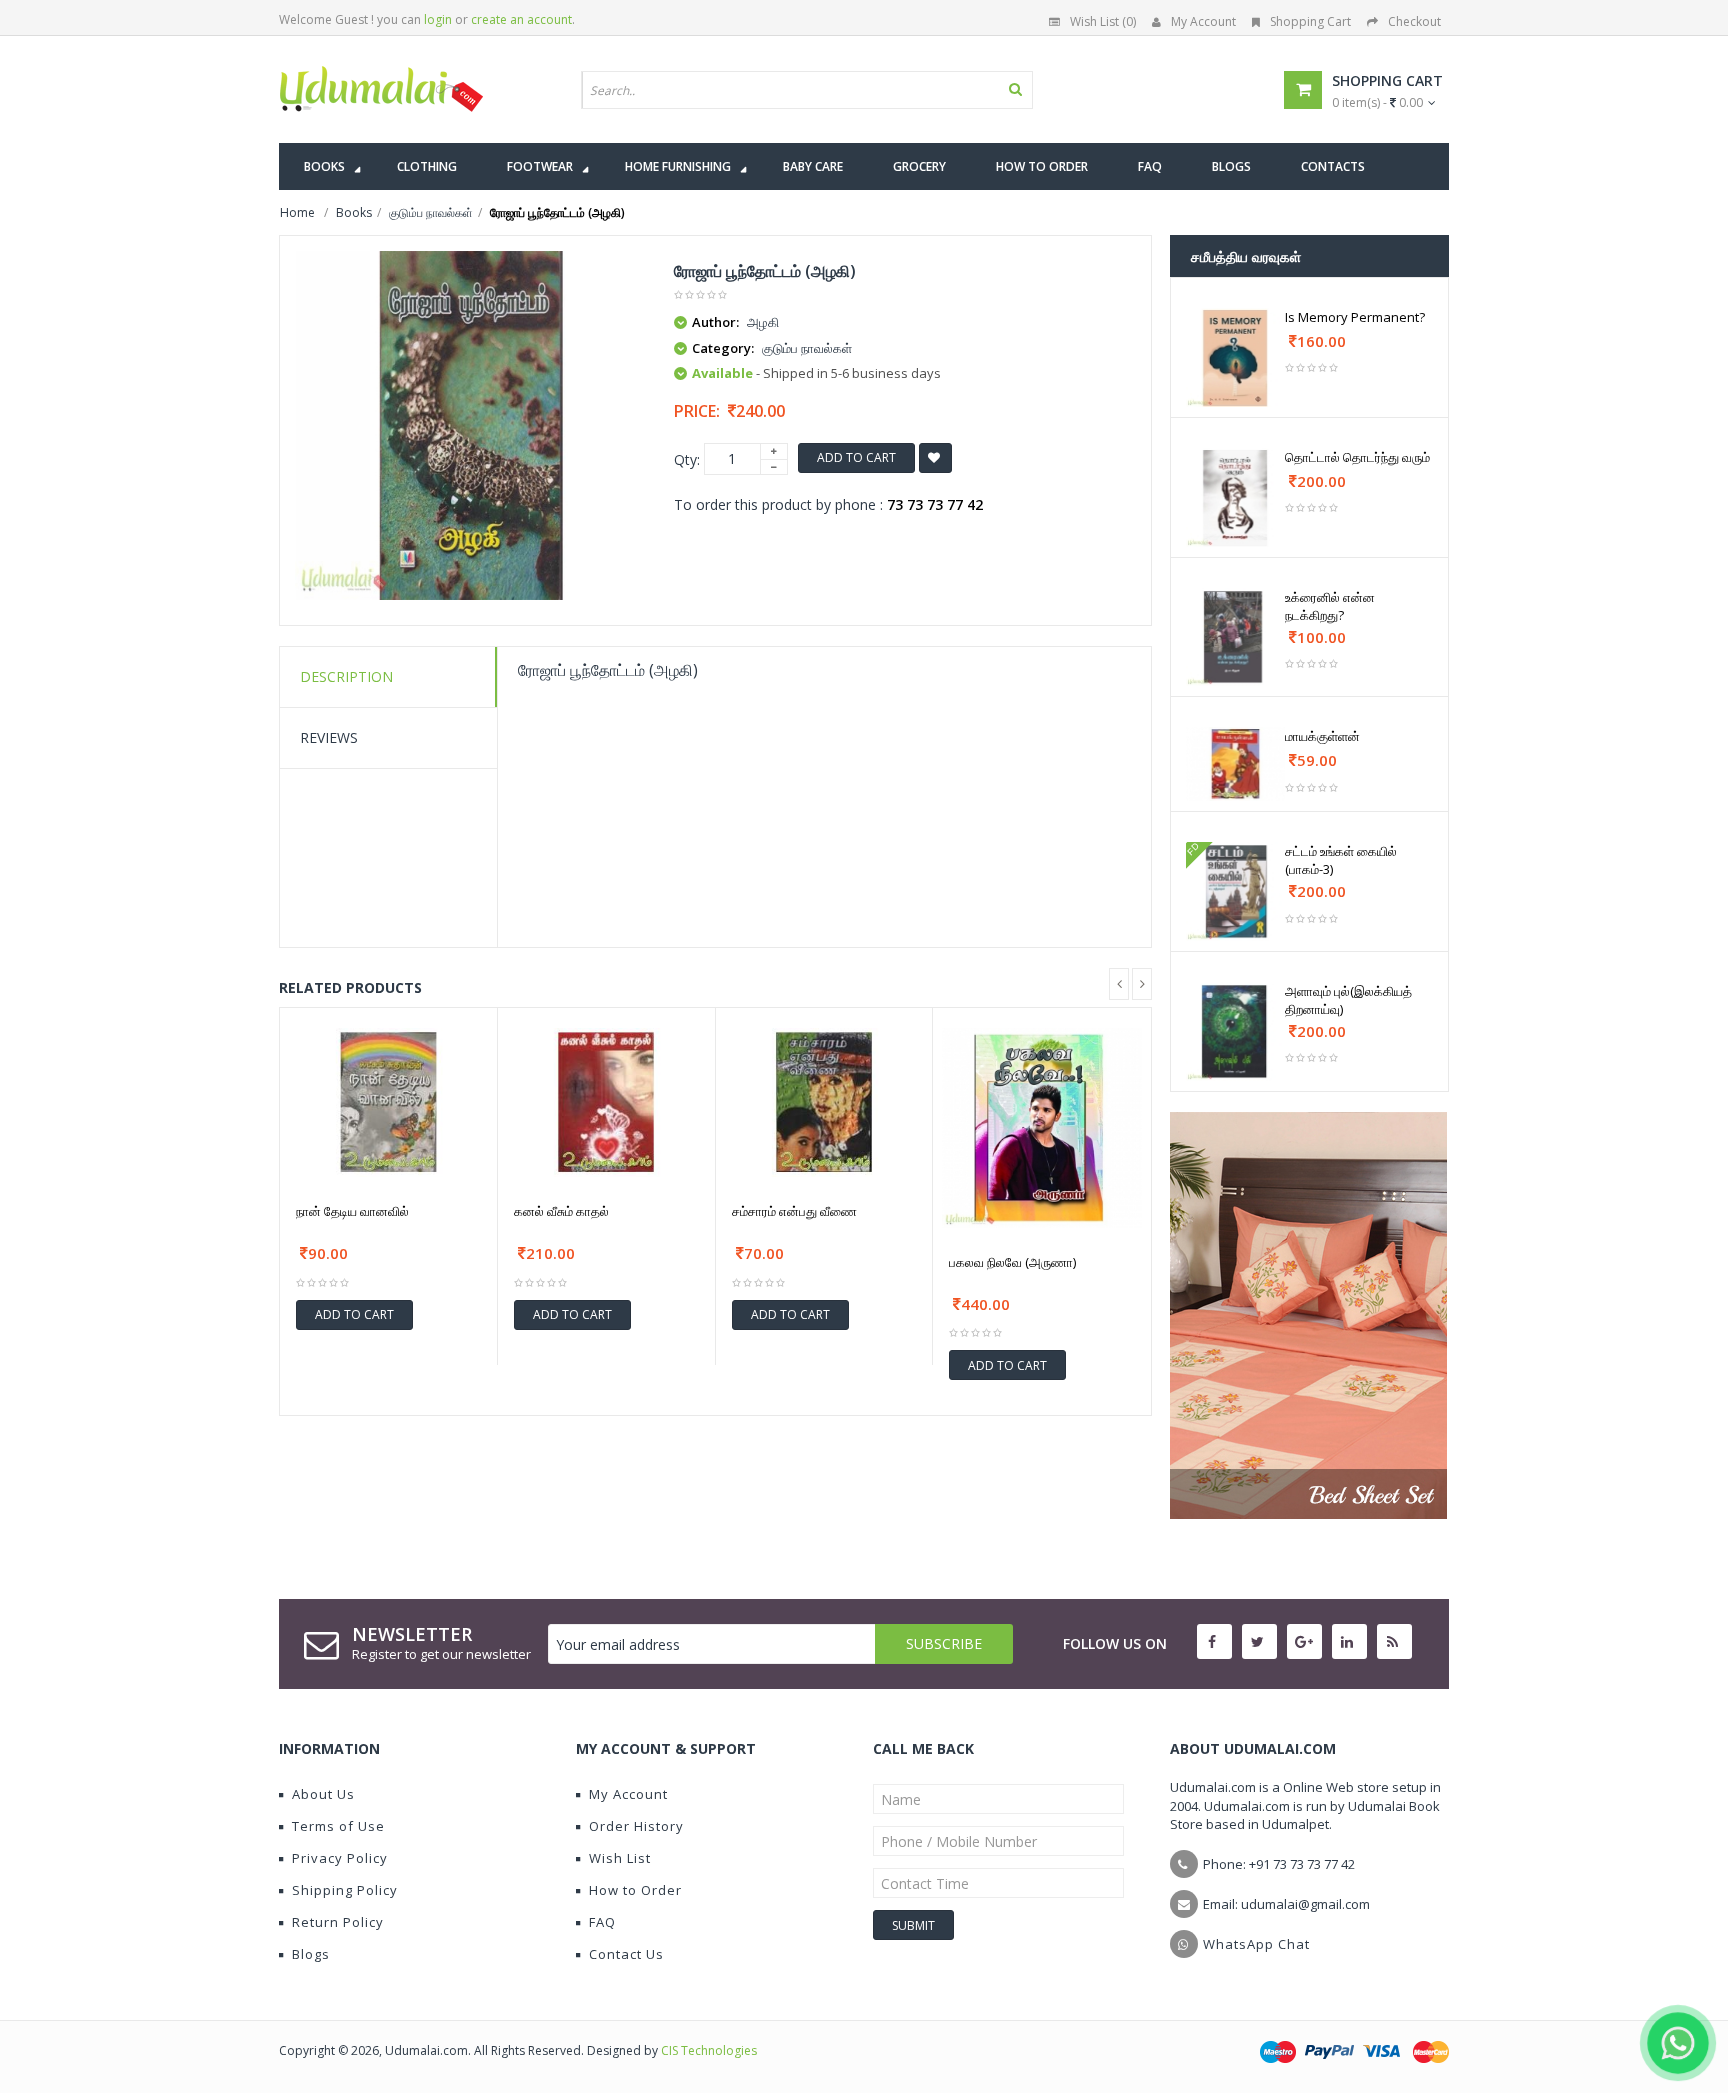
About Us (323, 1794)
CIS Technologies (709, 2050)
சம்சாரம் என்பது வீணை (794, 1211)
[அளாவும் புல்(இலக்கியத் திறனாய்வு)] (1235, 1031)
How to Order (635, 1890)
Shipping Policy (345, 1890)
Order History (636, 1826)
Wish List (620, 1858)
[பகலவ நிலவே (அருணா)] (1042, 1128)
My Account (1203, 21)
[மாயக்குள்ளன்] (1235, 764)
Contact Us (626, 1954)
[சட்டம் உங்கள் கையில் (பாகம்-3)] (1235, 891)
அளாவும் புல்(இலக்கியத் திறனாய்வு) (1348, 1000)
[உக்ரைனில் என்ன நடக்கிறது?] (1235, 637)
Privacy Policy (340, 1858)
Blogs (311, 1954)
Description (346, 676)
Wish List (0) (1103, 21)
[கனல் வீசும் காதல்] (606, 1102)
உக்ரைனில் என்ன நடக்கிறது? (1330, 606)
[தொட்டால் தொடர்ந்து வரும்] (1235, 497)
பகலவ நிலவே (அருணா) (1012, 1262)
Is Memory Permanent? (1355, 317)
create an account (521, 19)
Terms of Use (338, 1826)
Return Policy (338, 1922)
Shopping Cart (1310, 21)
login (438, 19)
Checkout (1414, 21)
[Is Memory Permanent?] (1235, 357)
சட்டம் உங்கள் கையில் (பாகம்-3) (1341, 860)
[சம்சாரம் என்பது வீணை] (824, 1102)
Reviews (329, 737)
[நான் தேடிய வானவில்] (388, 1102)
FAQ (602, 1922)
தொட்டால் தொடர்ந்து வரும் (1357, 457)
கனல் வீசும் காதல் (561, 1211)
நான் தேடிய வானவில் (352, 1211)
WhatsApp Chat (1256, 1944)
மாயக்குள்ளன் (1322, 736)
